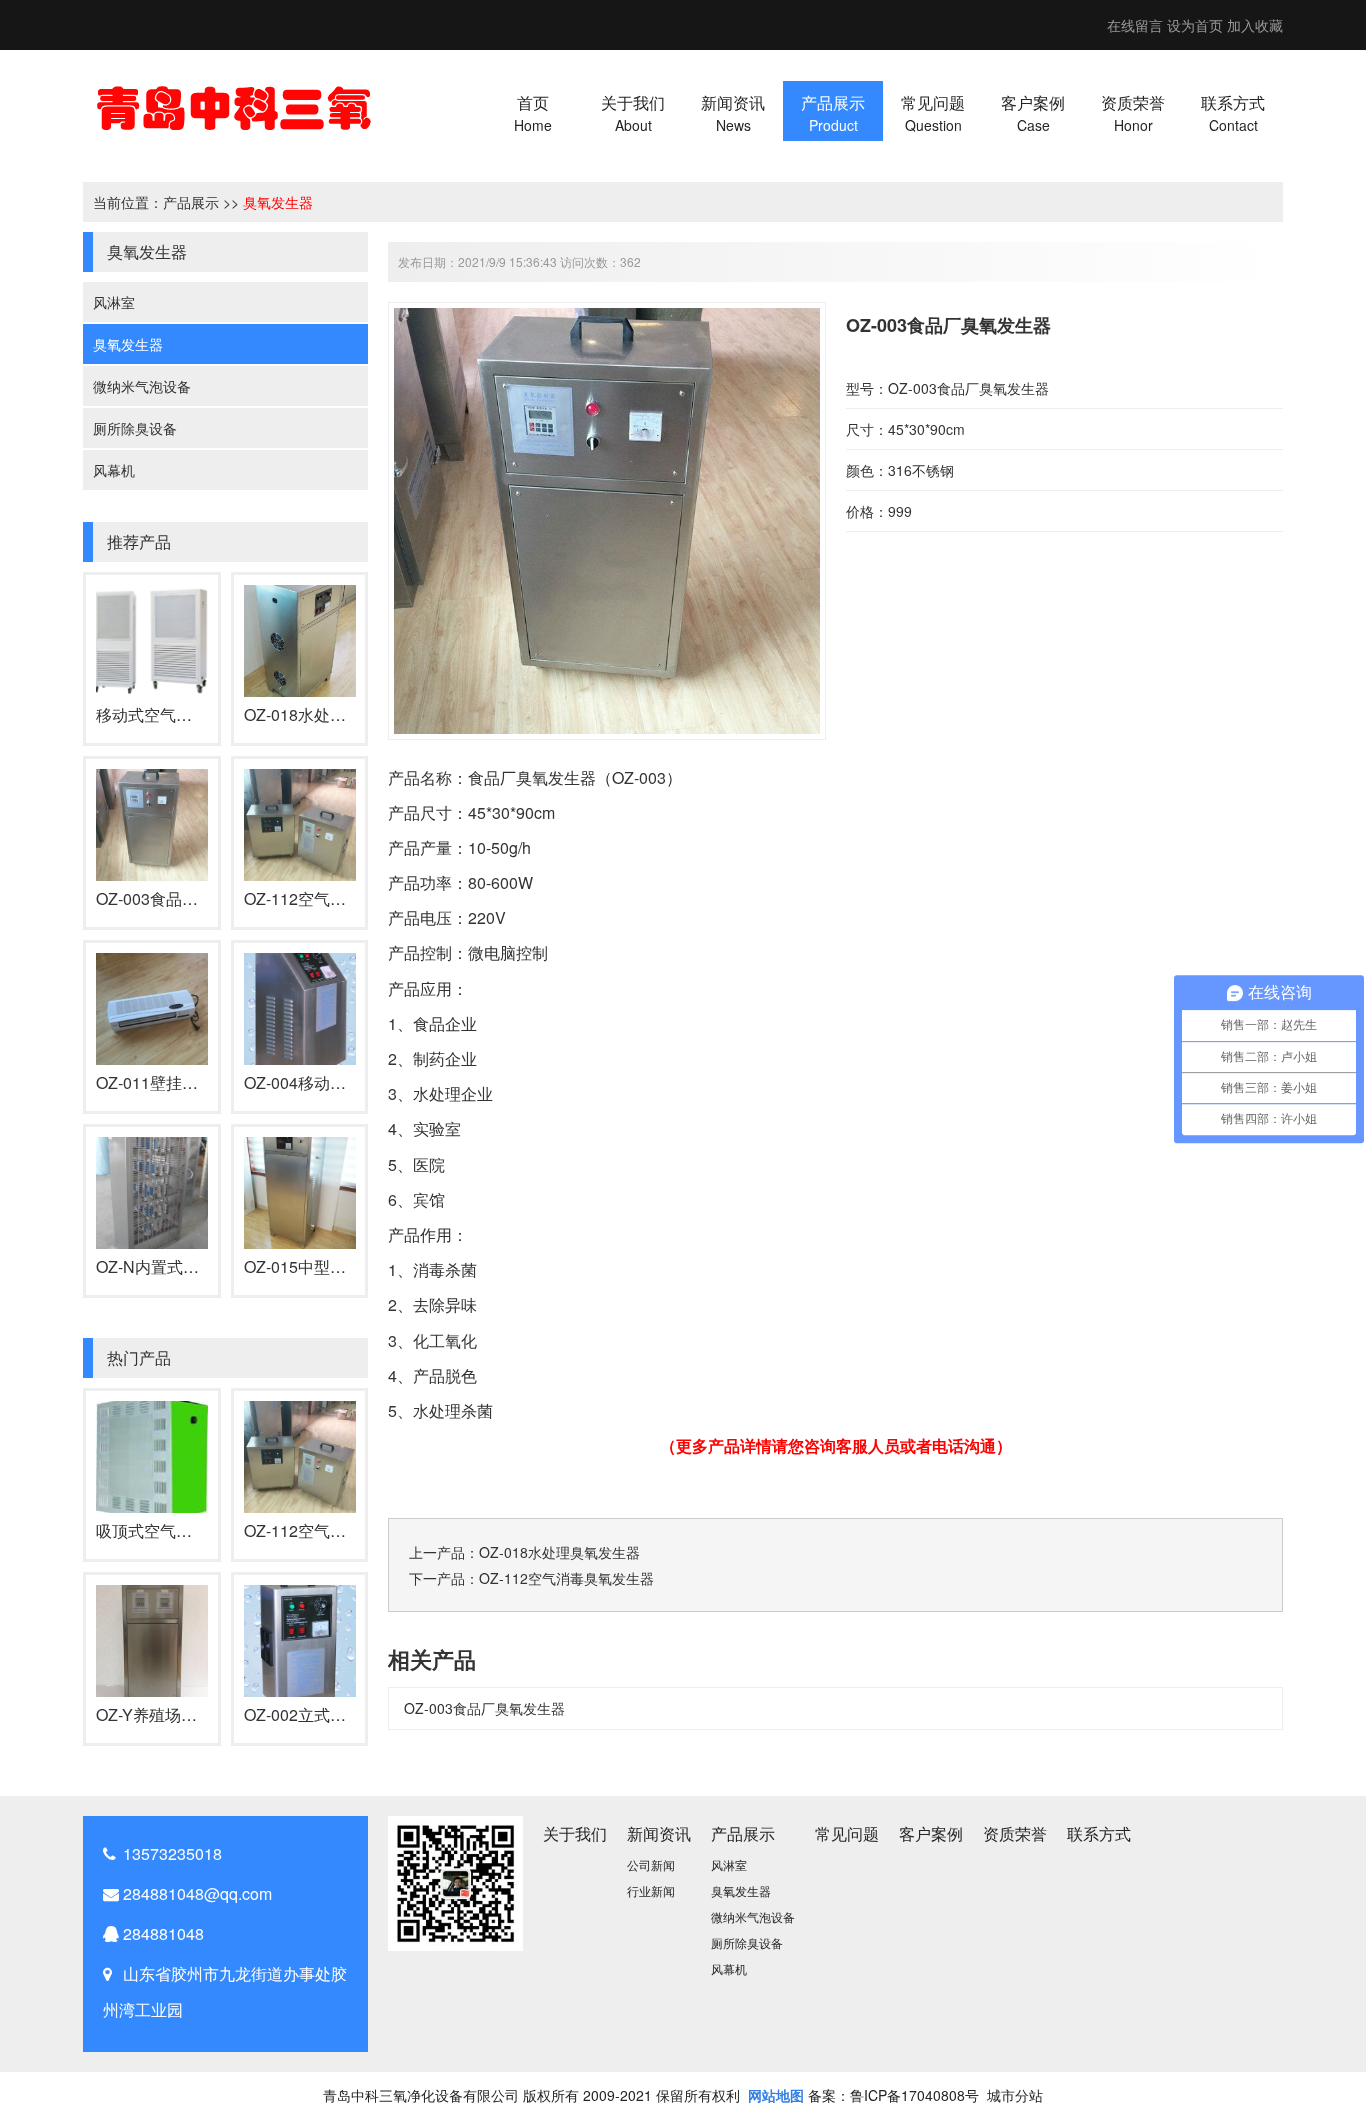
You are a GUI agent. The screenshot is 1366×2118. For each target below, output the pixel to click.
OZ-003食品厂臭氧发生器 (187, 898)
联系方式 (1099, 1833)
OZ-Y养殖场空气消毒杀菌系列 (202, 1714)
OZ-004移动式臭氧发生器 (335, 1082)
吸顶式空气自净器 (160, 1530)
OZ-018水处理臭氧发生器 (335, 714)
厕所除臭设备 (135, 428)
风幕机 (114, 470)
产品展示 (191, 202)
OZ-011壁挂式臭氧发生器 (187, 1082)
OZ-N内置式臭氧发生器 (179, 1266)
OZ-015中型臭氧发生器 (327, 1266)
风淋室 (114, 302)
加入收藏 (1255, 25)
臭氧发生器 (278, 202)
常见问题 (847, 1833)
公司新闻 (651, 1864)
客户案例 (931, 1833)
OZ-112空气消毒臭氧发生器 (343, 898)
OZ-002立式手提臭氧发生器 (343, 1714)
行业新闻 (651, 1890)
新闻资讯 (659, 1833)
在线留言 (1135, 25)
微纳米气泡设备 (142, 386)
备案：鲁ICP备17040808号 (893, 2095)
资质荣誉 (1015, 1833)
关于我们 (575, 1833)
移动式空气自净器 (160, 714)
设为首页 (1195, 25)
